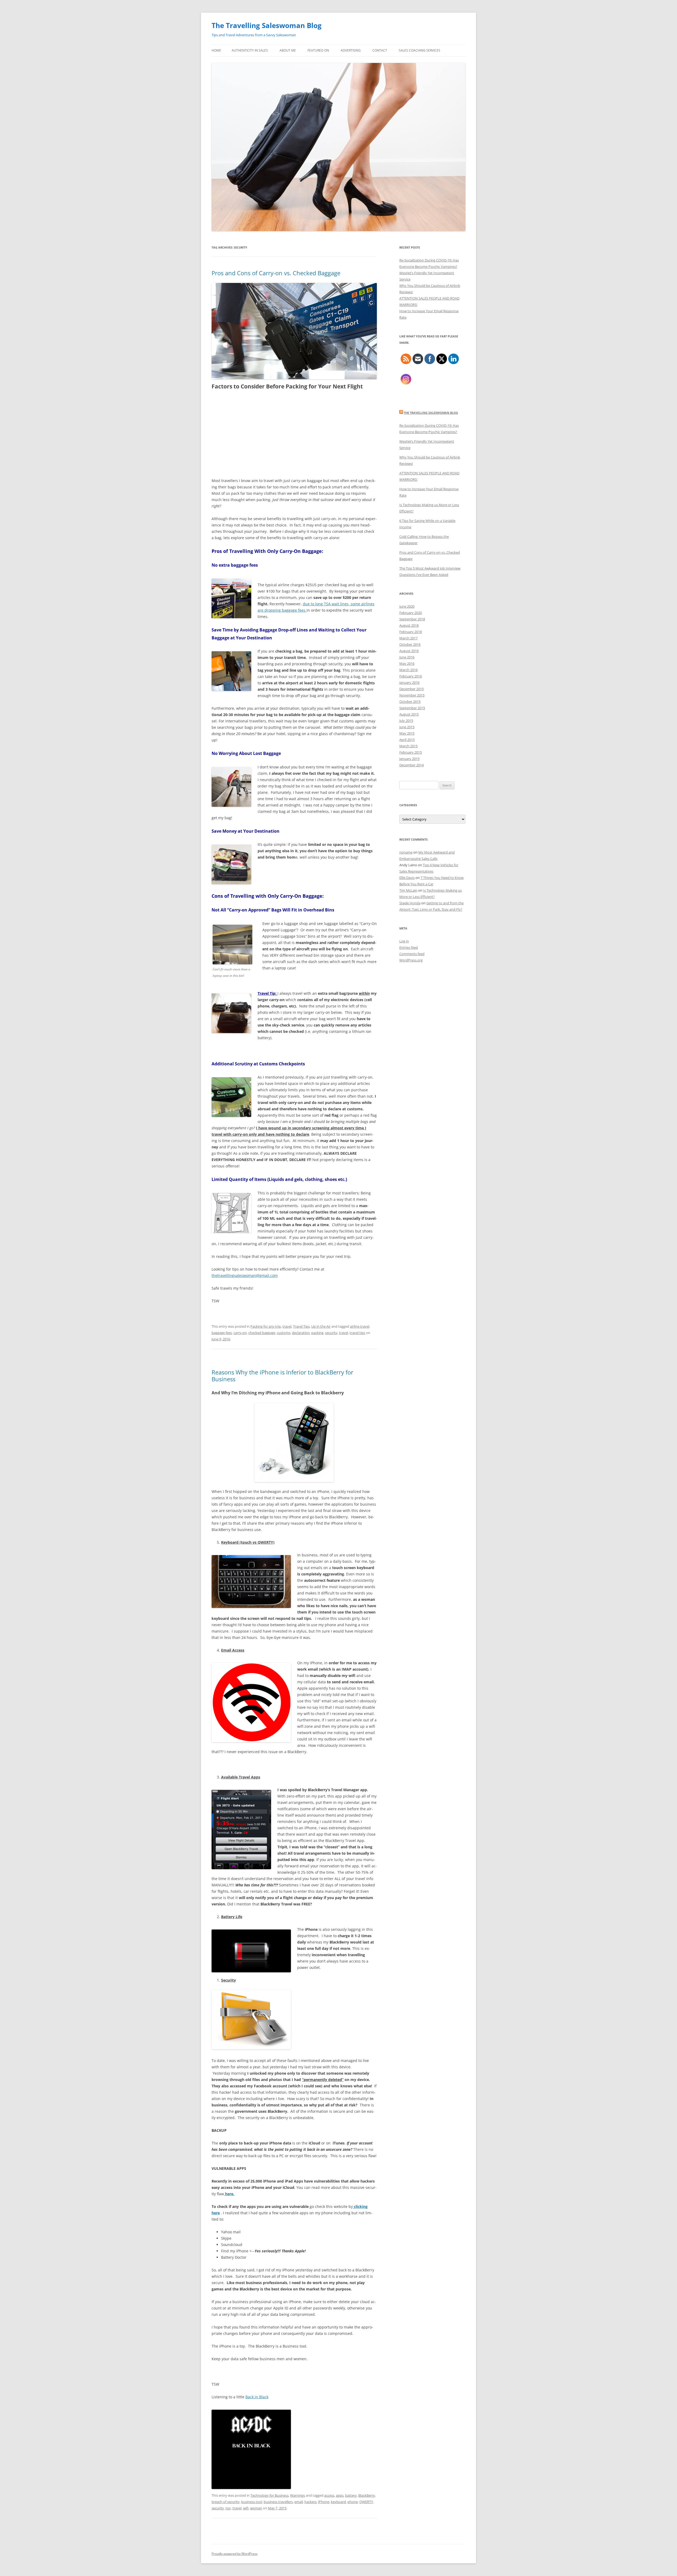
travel (287, 1326)
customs (284, 1333)
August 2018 (409, 625)
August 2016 (409, 651)
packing (317, 1333)
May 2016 (407, 663)
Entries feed (409, 947)
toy (228, 2508)
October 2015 (410, 702)
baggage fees (222, 1333)
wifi (246, 2508)
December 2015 (411, 689)
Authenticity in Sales (250, 50)
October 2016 (410, 644)
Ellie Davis (407, 878)
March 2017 (408, 638)
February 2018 (411, 632)
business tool (252, 2502)
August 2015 (409, 714)
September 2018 (412, 619)
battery (351, 2495)
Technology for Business (269, 2495)
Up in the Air (321, 1326)
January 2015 (409, 759)
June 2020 (407, 606)
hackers (310, 2502)
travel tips (357, 1333)
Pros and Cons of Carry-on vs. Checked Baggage (276, 273)
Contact (380, 50)
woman (256, 2508)
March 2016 (408, 670)
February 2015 (411, 752)
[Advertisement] (294, 434)
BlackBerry (367, 2495)
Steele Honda (410, 903)
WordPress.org (411, 960)
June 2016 (407, 657)
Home (216, 50)
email (299, 2502)
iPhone (324, 2502)
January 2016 (409, 682)
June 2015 (407, 727)
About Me (288, 50)
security (331, 1333)
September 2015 (412, 708)
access (329, 2495)
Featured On (318, 50)
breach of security (226, 2502)
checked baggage (262, 1333)
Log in (404, 941)
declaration (301, 1333)
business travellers (278, 2502)
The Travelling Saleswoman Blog (267, 25)
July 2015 (406, 721)
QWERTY (366, 2502)
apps (340, 2495)
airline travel (360, 1326)
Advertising (351, 50)
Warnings (298, 2495)
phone (353, 2502)
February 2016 (411, 676)
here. (229, 2194)
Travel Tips (301, 1326)
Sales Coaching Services (420, 50)
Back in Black (257, 2397)
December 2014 (411, 765)
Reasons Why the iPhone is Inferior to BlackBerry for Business (282, 1376)
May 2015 (407, 733)
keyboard (338, 2502)
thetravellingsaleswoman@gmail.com (245, 1275)
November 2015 (412, 695)
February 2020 (411, 613)
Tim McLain (408, 890)
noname (406, 852)
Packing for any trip (266, 1326)
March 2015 (408, 746)
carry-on (240, 1333)
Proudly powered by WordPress (235, 2554)
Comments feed (412, 954)
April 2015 (407, 740)
